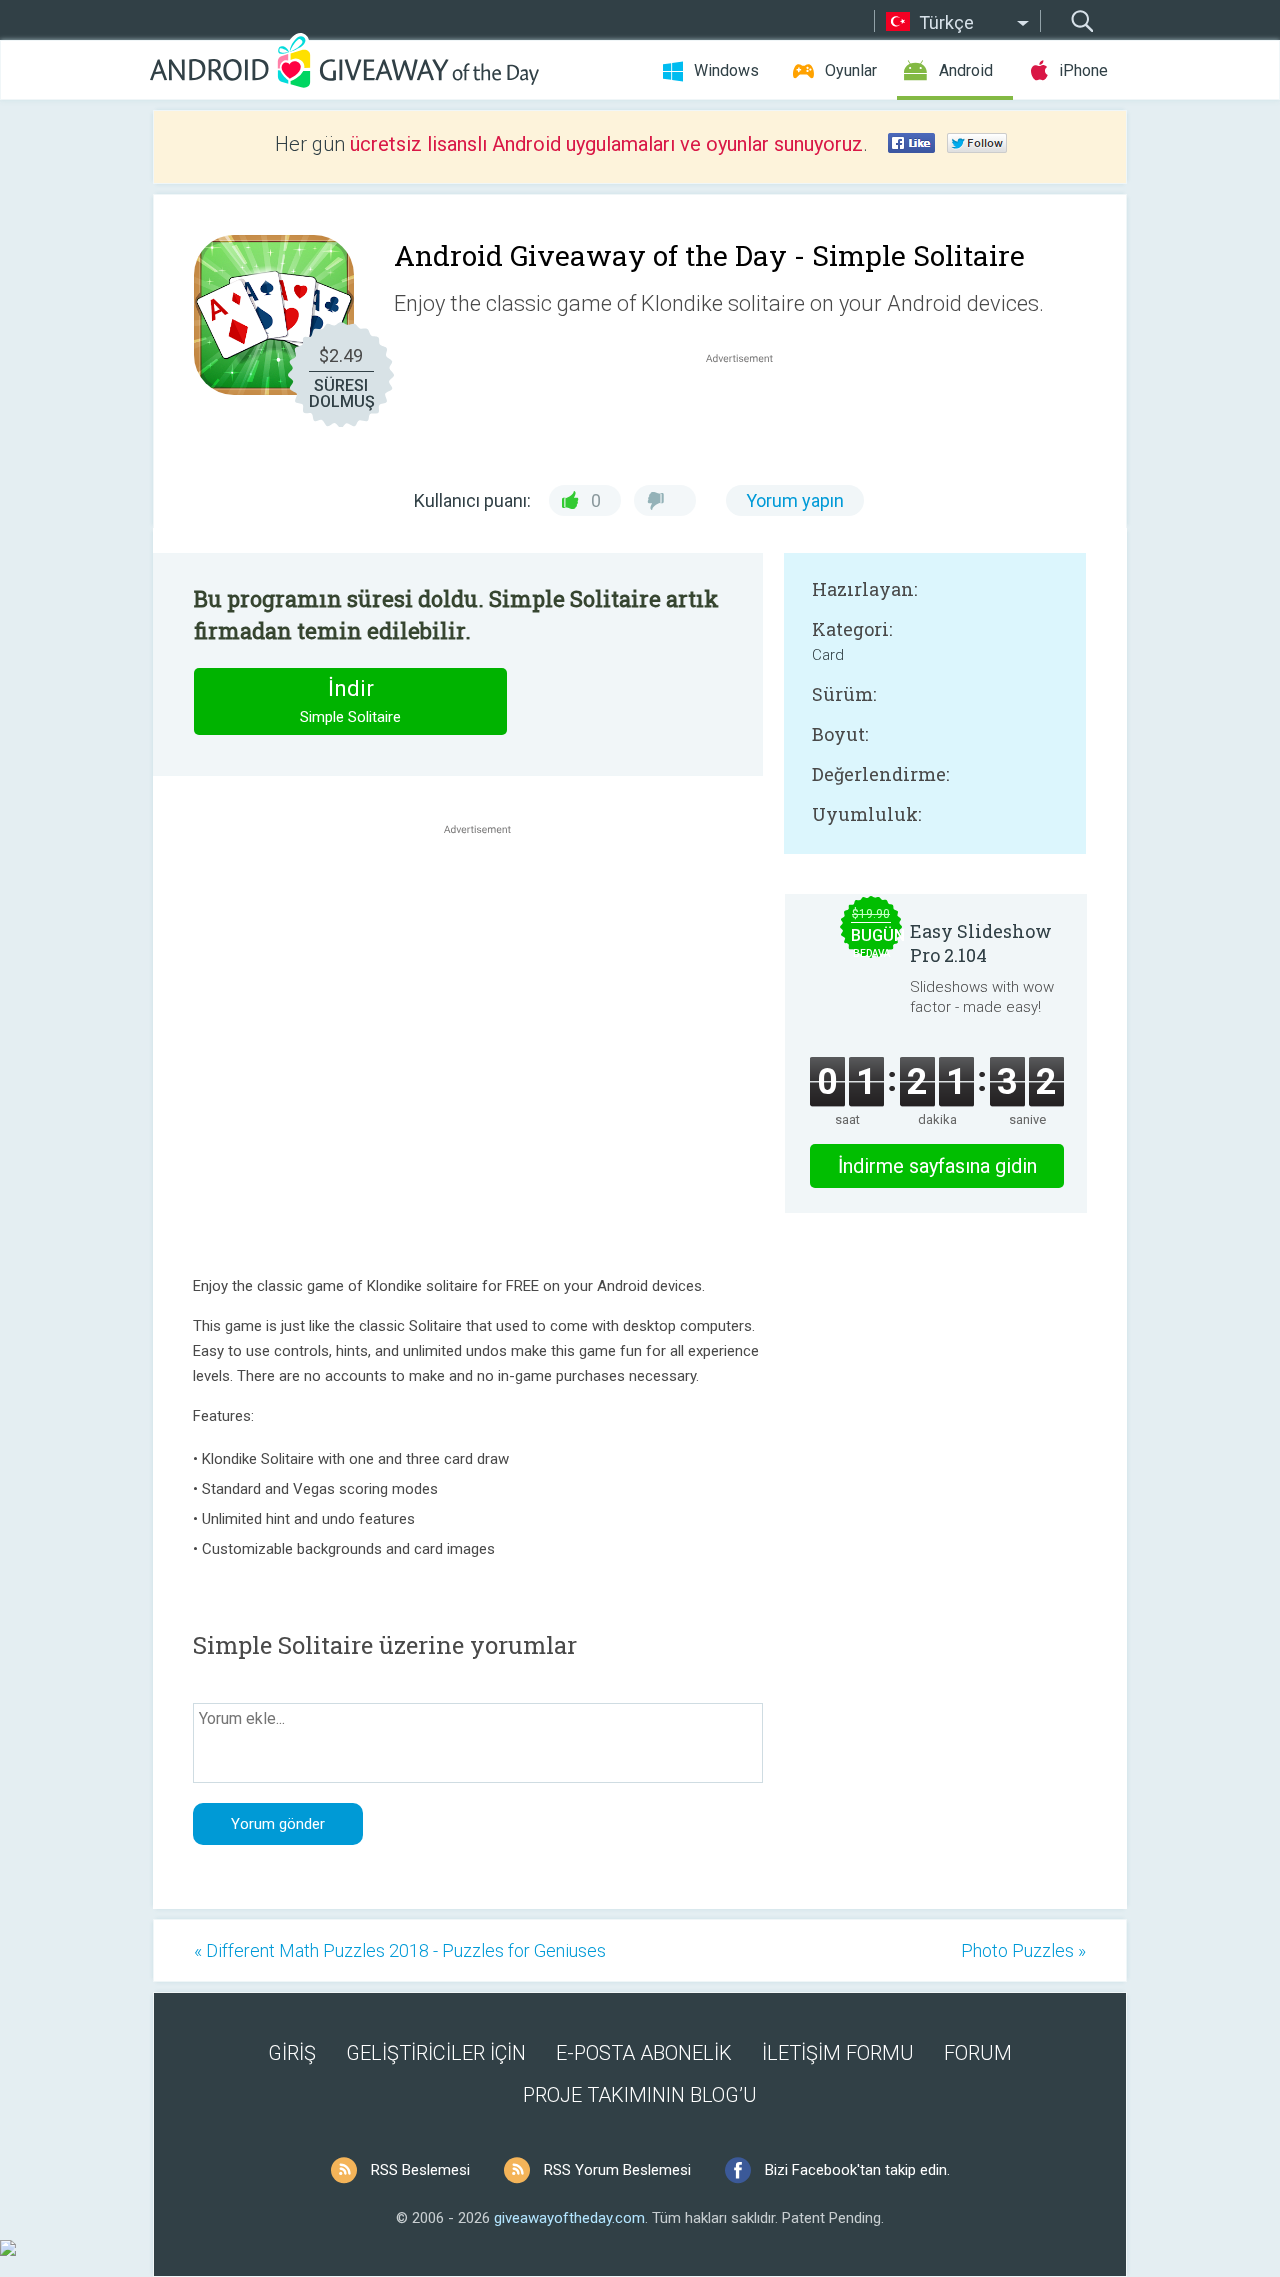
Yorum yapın (795, 500)
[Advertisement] (750, 416)
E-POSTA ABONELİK (644, 2053)
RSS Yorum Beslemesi (617, 2170)
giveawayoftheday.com (569, 2218)
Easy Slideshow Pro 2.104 (981, 943)
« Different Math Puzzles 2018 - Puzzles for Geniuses (400, 1950)
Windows (726, 70)
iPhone (1083, 70)
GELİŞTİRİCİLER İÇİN (436, 2053)
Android (966, 70)
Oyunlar (851, 70)
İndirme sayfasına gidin (937, 1166)
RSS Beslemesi (420, 2170)
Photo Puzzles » (1023, 1950)
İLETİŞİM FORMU (838, 2053)
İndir (350, 701)
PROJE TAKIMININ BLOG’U (640, 2095)
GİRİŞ (292, 2053)
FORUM (978, 2053)
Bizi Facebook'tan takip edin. (857, 2170)
